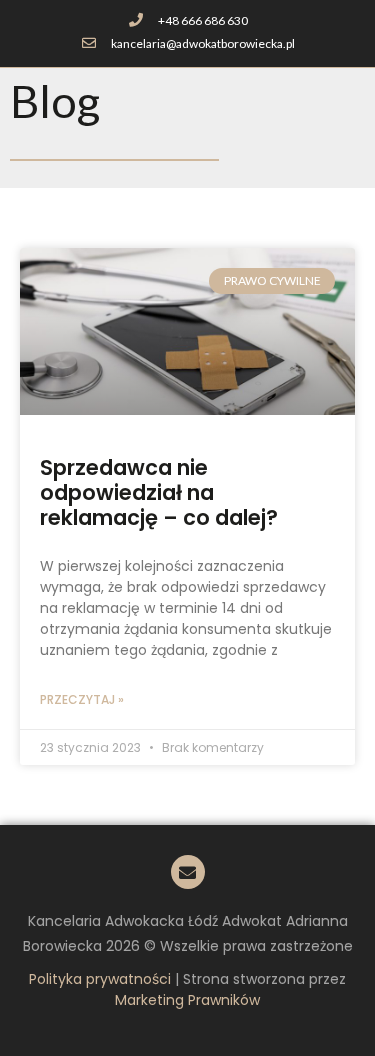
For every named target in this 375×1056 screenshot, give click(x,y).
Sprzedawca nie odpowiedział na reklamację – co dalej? (159, 492)
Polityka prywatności (100, 979)
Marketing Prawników (187, 1000)
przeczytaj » (82, 699)
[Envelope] (188, 872)
